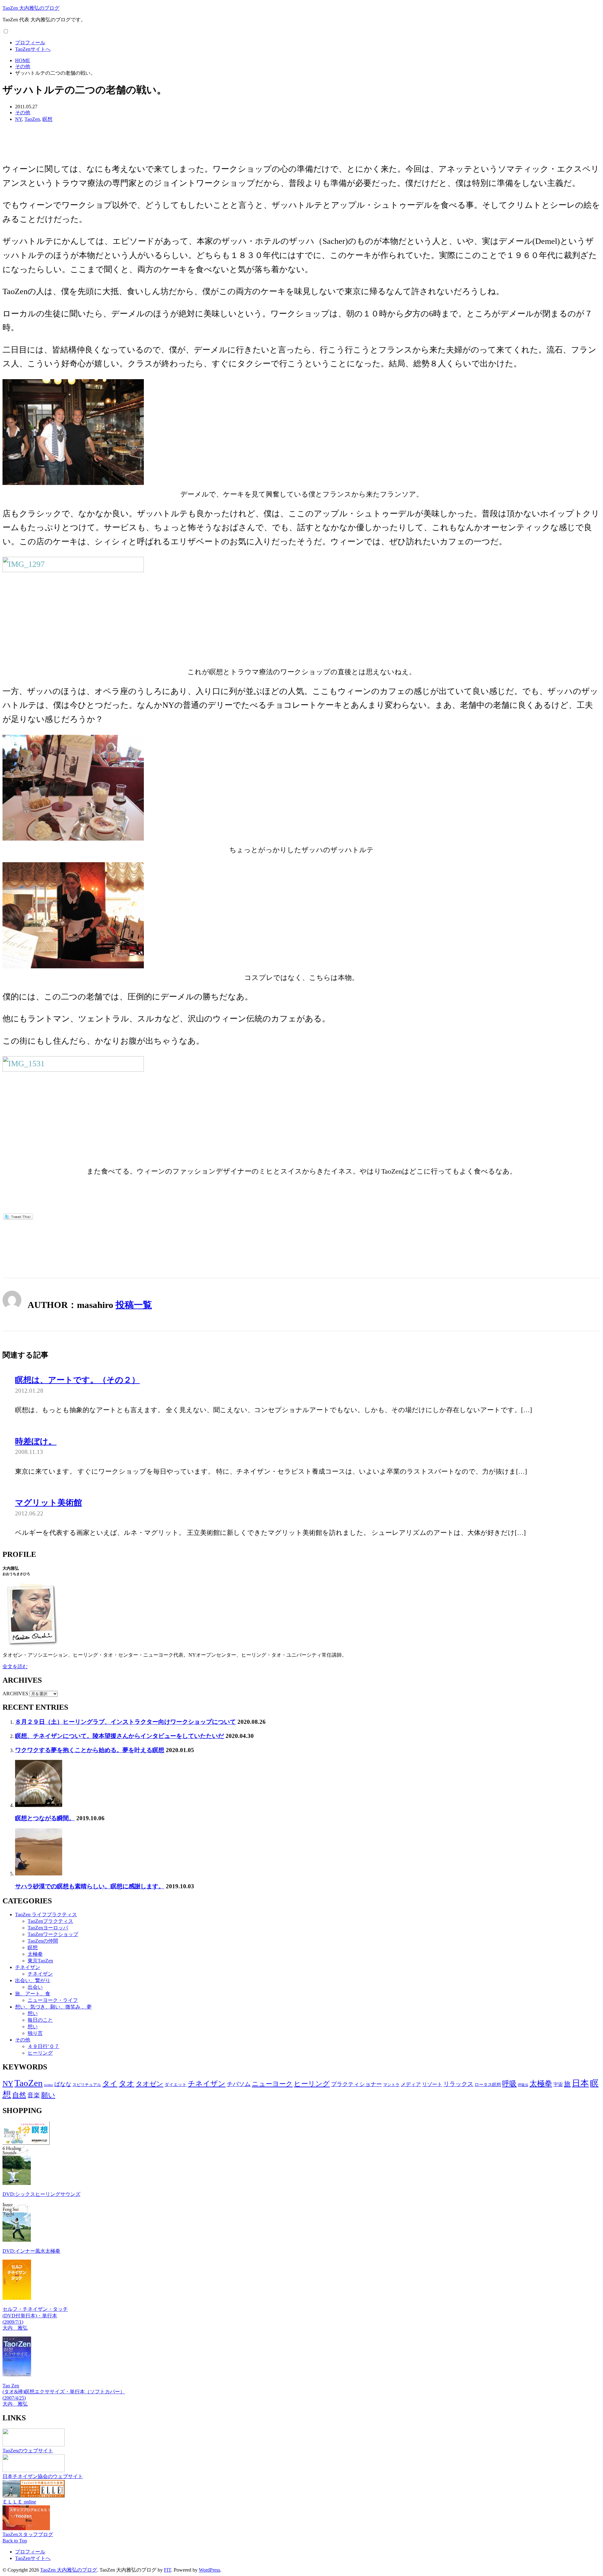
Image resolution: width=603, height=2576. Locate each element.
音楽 (34, 2095)
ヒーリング (40, 2053)
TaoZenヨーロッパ (48, 1928)
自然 (19, 2095)
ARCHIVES (15, 1694)
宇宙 (558, 2084)
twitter (49, 2085)
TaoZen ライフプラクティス (46, 1915)
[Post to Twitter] (18, 1217)
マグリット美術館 (49, 1503)
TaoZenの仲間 (43, 1941)
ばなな (63, 2084)
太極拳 (35, 1954)
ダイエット (176, 2084)
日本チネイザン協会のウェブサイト (43, 2476)
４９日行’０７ (43, 2046)
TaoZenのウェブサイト (28, 2451)
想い (33, 2013)
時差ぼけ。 (36, 1441)
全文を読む (15, 1667)
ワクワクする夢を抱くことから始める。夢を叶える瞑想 (90, 1750)
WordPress (209, 2570)
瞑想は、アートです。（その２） (77, 1380)
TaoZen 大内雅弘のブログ (31, 8)
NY (19, 119)
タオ (127, 2084)
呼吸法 (523, 2085)
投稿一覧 (134, 1305)
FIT (168, 2570)
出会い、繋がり (33, 1980)
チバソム (239, 2084)
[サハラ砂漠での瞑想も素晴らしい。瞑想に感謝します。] (39, 1874)
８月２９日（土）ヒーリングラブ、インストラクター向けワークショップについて (125, 1722)
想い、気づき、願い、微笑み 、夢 (53, 2007)
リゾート (432, 2084)
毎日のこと (40, 2020)
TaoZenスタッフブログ (28, 2534)
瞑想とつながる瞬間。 (45, 1818)
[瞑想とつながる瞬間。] (39, 1805)
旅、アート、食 (33, 1994)
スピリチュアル (87, 2085)
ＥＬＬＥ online (19, 2502)
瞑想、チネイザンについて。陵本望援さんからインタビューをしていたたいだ (120, 1736)
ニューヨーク (272, 2084)
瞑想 (47, 119)
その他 (23, 113)
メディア (411, 2084)
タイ (110, 2084)
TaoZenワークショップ (53, 1934)
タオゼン (149, 2084)
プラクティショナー (356, 2084)
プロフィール (30, 43)
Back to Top (15, 2541)
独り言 (35, 2033)
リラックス (458, 2084)
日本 (580, 2083)
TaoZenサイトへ (33, 49)
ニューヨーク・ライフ (53, 2000)
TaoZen (32, 119)
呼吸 (509, 2084)
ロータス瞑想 (488, 2085)
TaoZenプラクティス (50, 1921)
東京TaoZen (40, 1961)
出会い (35, 1987)
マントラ (391, 2085)
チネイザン (28, 1967)
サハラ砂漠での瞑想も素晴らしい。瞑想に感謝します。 (90, 1886)
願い (48, 2095)
